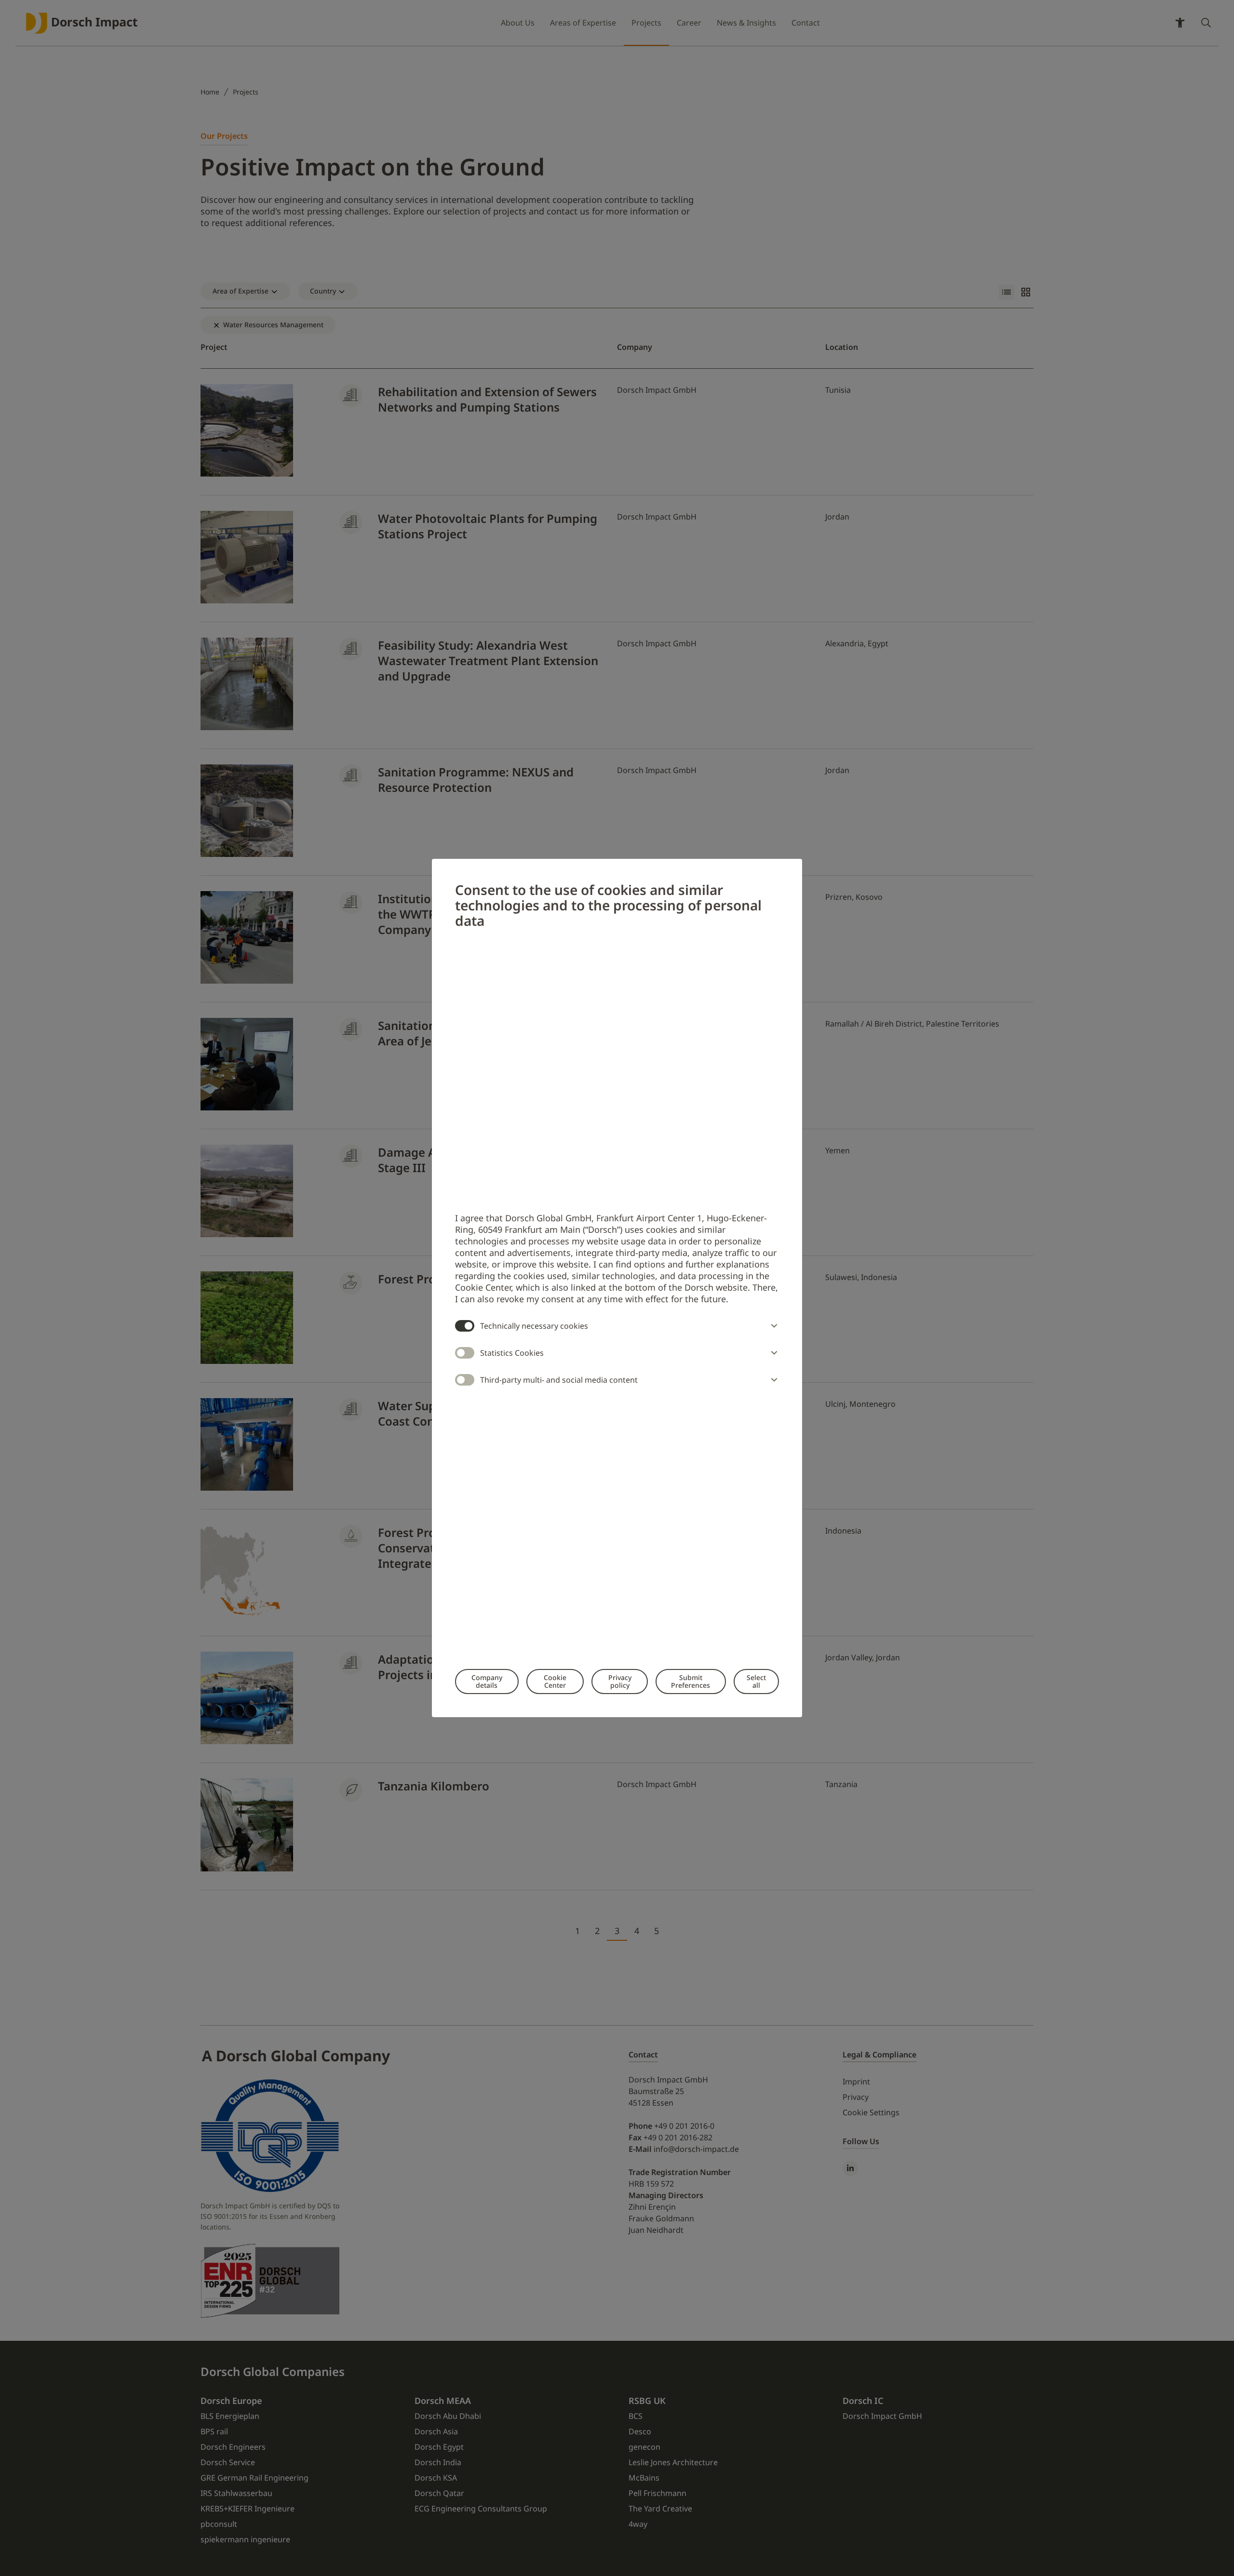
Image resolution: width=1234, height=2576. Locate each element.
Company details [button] (487, 1681)
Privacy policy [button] (620, 1681)
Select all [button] (756, 1681)
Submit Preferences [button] (691, 1681)
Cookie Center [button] (555, 1681)
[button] (772, 1326)
